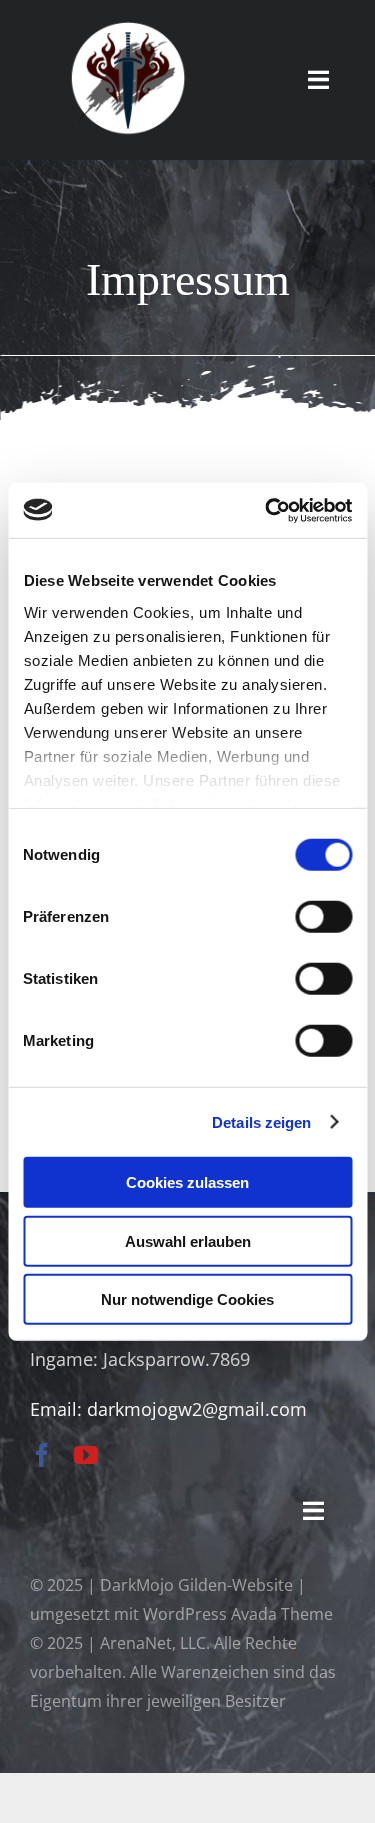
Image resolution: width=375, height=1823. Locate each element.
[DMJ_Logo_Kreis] (128, 29)
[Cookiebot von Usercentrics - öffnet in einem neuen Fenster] (267, 510)
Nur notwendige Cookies (187, 1299)
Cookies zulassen (187, 1182)
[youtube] (86, 1455)
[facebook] (42, 1455)
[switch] (323, 917)
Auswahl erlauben (188, 1240)
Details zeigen (261, 1121)
